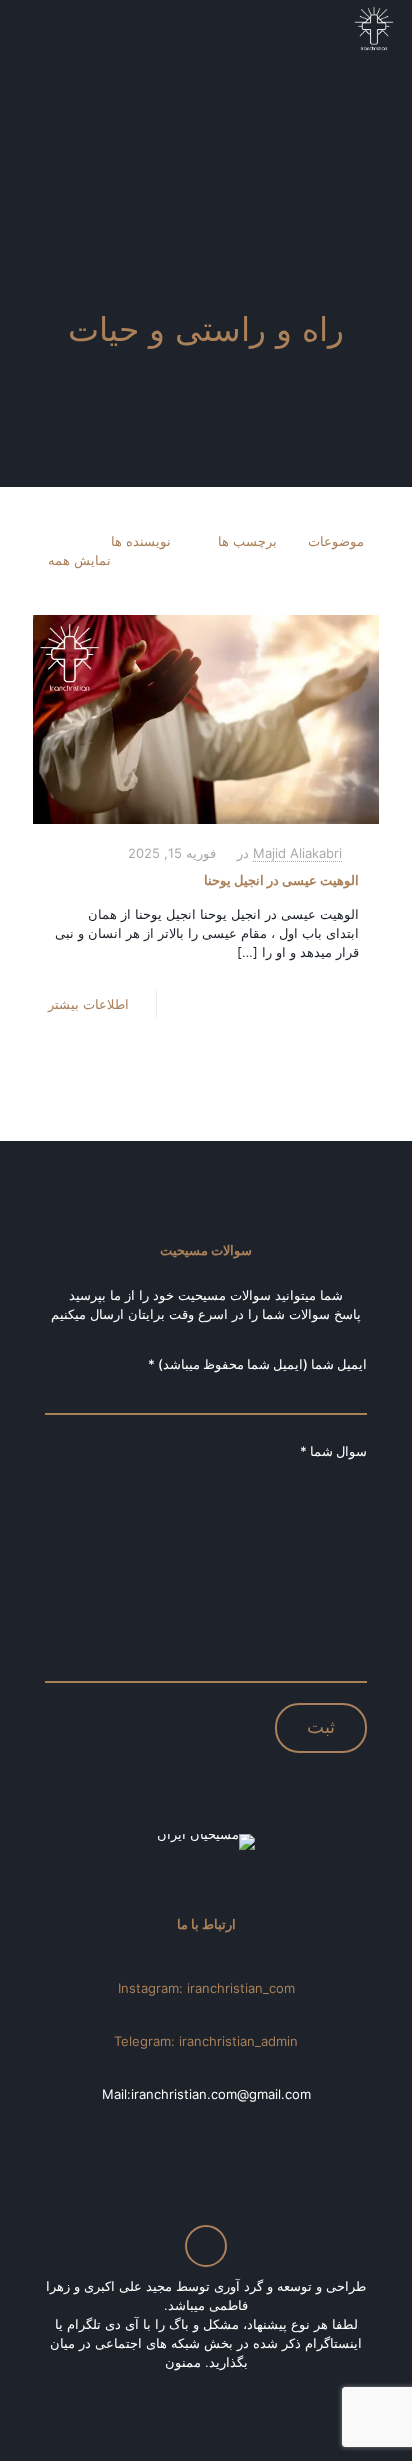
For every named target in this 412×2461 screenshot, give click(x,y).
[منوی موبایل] (37, 30)
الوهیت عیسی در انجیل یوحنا (281, 880)
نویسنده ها (141, 541)
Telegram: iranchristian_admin (206, 2041)
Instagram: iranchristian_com (206, 1988)
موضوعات (336, 541)
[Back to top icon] (206, 2246)
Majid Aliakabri (297, 853)
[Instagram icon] (203, 2390)
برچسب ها (247, 541)
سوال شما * (333, 1451)
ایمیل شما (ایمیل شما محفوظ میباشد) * (257, 1364)
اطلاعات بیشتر (88, 1004)
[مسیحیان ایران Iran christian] (374, 30)
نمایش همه (79, 560)
